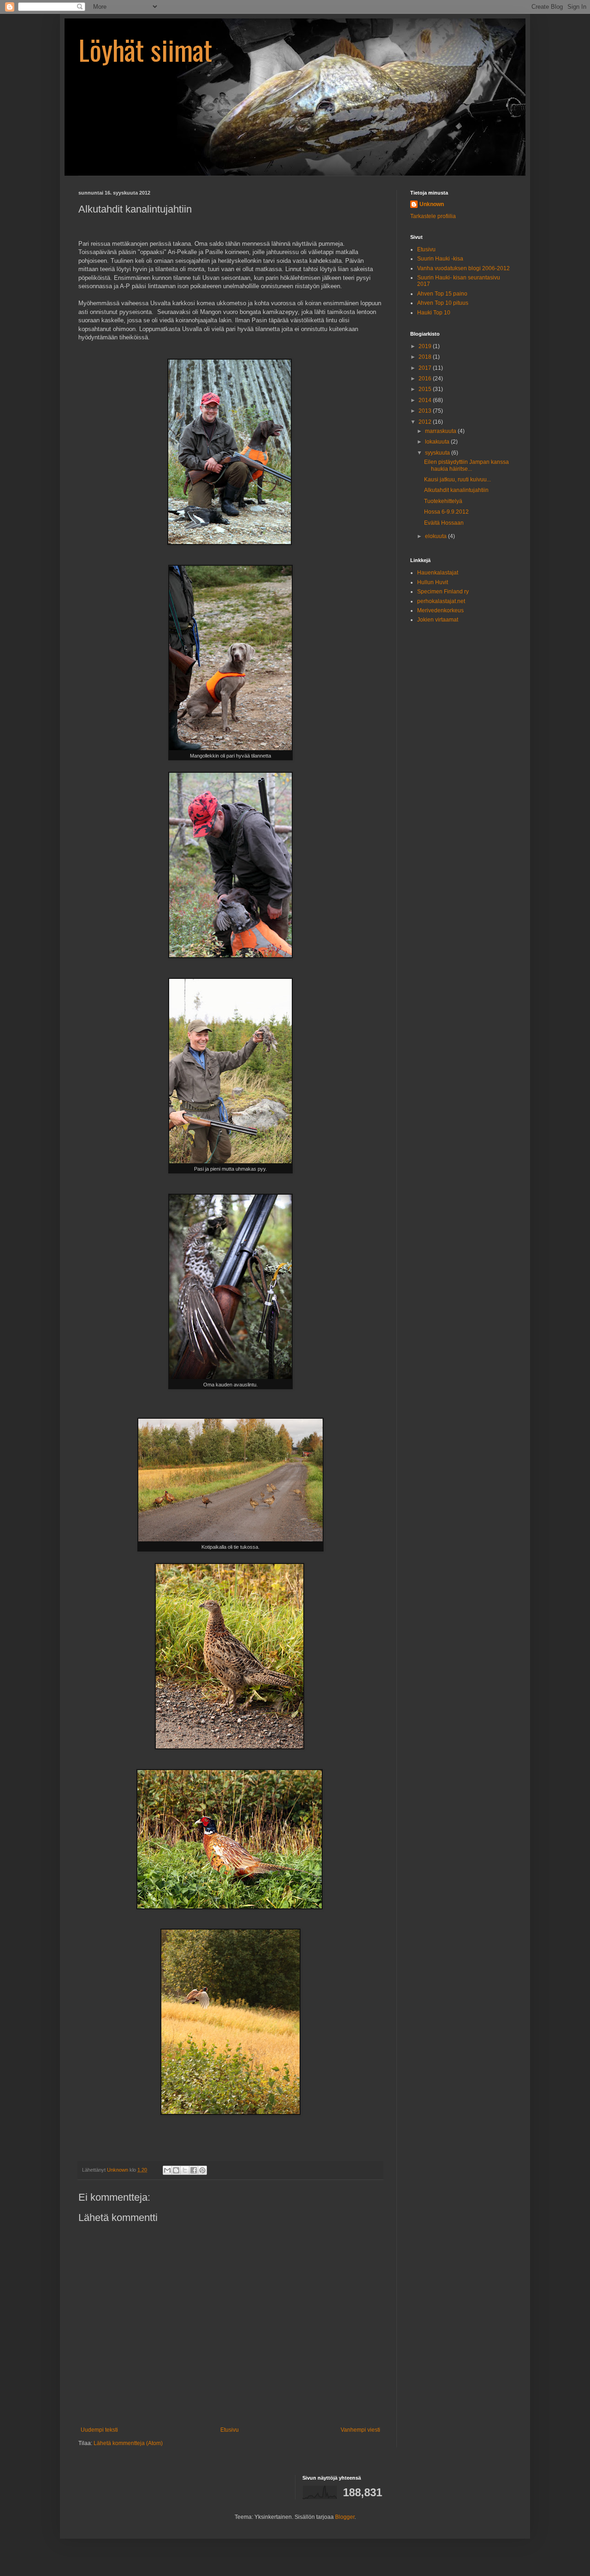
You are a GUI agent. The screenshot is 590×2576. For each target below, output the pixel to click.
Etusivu (230, 2430)
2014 (426, 400)
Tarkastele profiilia (433, 216)
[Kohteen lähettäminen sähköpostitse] (167, 2170)
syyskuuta (438, 453)
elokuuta (437, 536)
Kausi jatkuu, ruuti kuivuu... (457, 480)
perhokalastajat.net (441, 601)
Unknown (432, 204)
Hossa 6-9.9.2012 (446, 512)
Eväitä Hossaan (444, 523)
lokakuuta (438, 442)
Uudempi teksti (99, 2430)
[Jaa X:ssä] (185, 2170)
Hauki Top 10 (434, 313)
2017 (426, 368)
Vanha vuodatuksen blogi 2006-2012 (463, 268)
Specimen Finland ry (443, 592)
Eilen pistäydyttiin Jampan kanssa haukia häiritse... (466, 465)
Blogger (345, 2517)
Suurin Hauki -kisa (440, 259)
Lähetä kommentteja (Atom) (128, 2443)
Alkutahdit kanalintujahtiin (456, 490)
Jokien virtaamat (438, 620)
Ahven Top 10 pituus (443, 303)
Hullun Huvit (433, 582)
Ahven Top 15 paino (442, 294)
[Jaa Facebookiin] (194, 2170)
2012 (426, 422)
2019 (426, 346)
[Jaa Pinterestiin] (202, 2170)
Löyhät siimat (145, 49)
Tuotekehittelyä (443, 501)
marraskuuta (441, 431)
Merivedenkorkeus (440, 610)
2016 (426, 379)
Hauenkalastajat (438, 573)
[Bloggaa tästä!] (176, 2170)
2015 (426, 389)
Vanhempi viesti (360, 2430)
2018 (426, 357)
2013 (426, 411)
